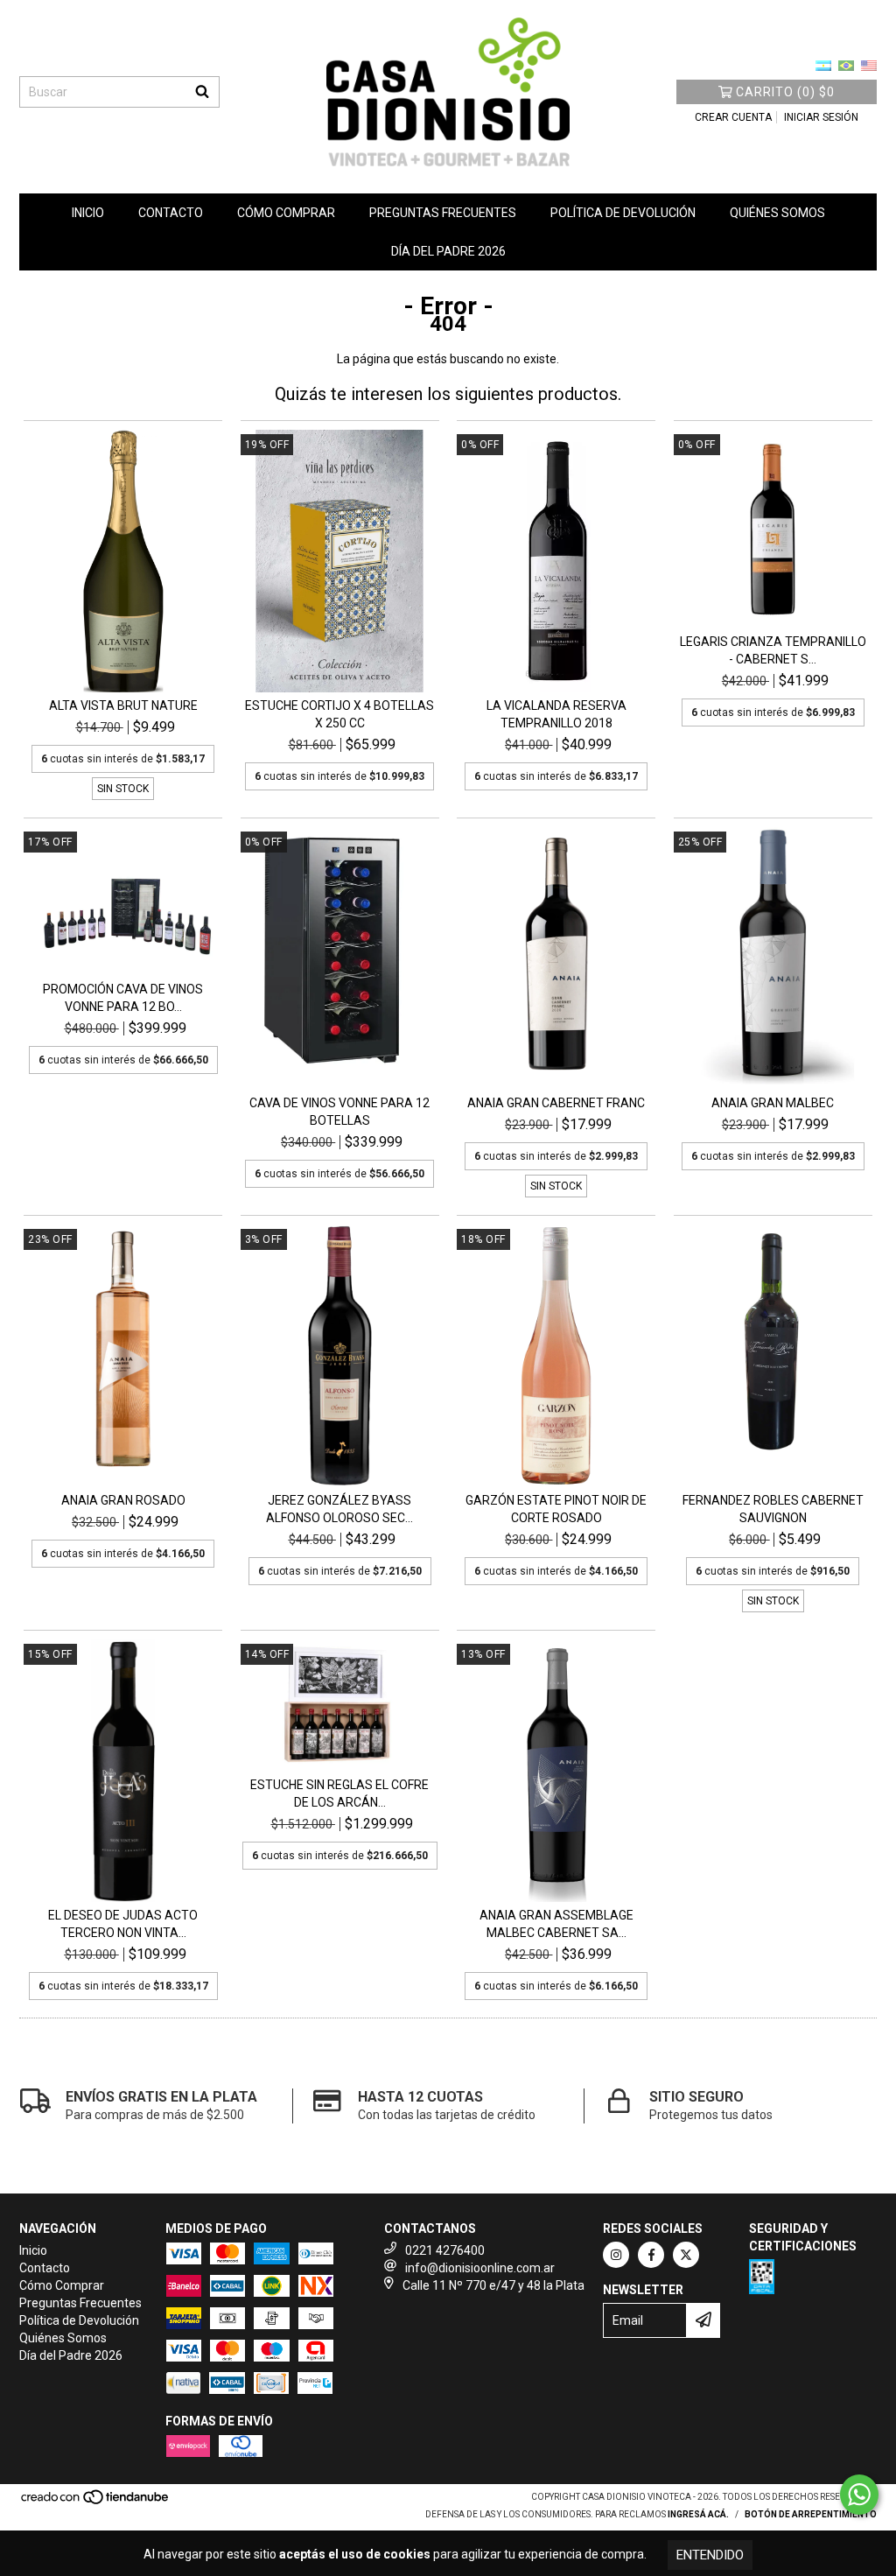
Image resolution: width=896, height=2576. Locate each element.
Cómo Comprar (286, 213)
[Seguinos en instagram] (616, 2255)
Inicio (88, 213)
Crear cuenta (733, 117)
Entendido (710, 2555)
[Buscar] (202, 92)
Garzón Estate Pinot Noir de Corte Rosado (556, 1509)
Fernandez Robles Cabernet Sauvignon (773, 1509)
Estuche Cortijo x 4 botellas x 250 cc (339, 714)
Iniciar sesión (821, 117)
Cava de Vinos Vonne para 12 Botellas (339, 1112)
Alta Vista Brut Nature (123, 705)
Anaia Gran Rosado (123, 1500)
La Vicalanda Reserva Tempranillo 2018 (556, 714)
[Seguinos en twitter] (686, 2255)
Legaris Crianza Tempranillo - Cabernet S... (773, 650)
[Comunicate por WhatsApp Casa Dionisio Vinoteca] (859, 2495)
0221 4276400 (445, 2250)
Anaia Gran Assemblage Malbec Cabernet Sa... (556, 1924)
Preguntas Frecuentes (443, 213)
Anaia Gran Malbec (773, 1103)
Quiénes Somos (777, 213)
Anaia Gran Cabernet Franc (556, 1103)
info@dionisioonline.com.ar (480, 2268)
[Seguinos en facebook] (651, 2255)
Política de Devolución (623, 213)
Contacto (171, 213)
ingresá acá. (698, 2514)
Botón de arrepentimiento (811, 2514)
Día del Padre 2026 (448, 251)
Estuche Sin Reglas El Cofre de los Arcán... (339, 1793)
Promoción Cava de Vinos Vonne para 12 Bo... (123, 998)
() (785, 92)
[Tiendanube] (96, 2502)
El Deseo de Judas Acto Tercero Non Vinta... (123, 1924)
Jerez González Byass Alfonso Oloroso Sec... (339, 1509)
